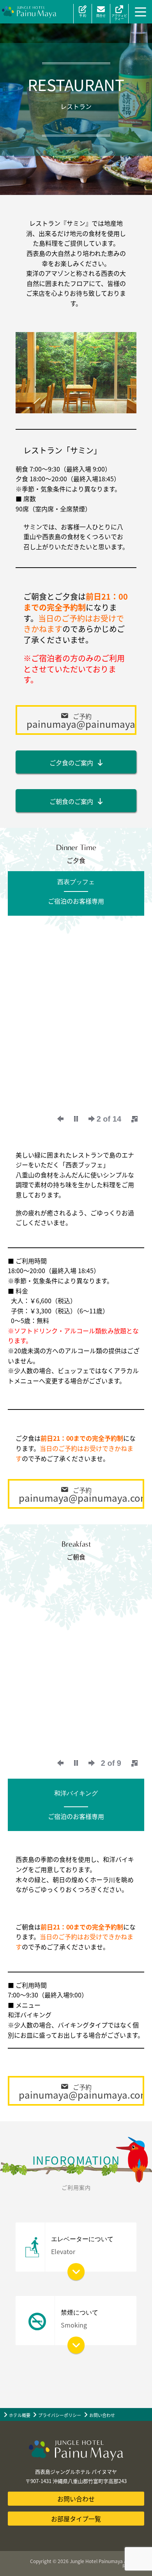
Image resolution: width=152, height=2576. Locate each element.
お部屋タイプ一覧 (76, 2519)
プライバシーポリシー (60, 2415)
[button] (76, 720)
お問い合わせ (102, 2415)
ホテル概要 (20, 2415)
